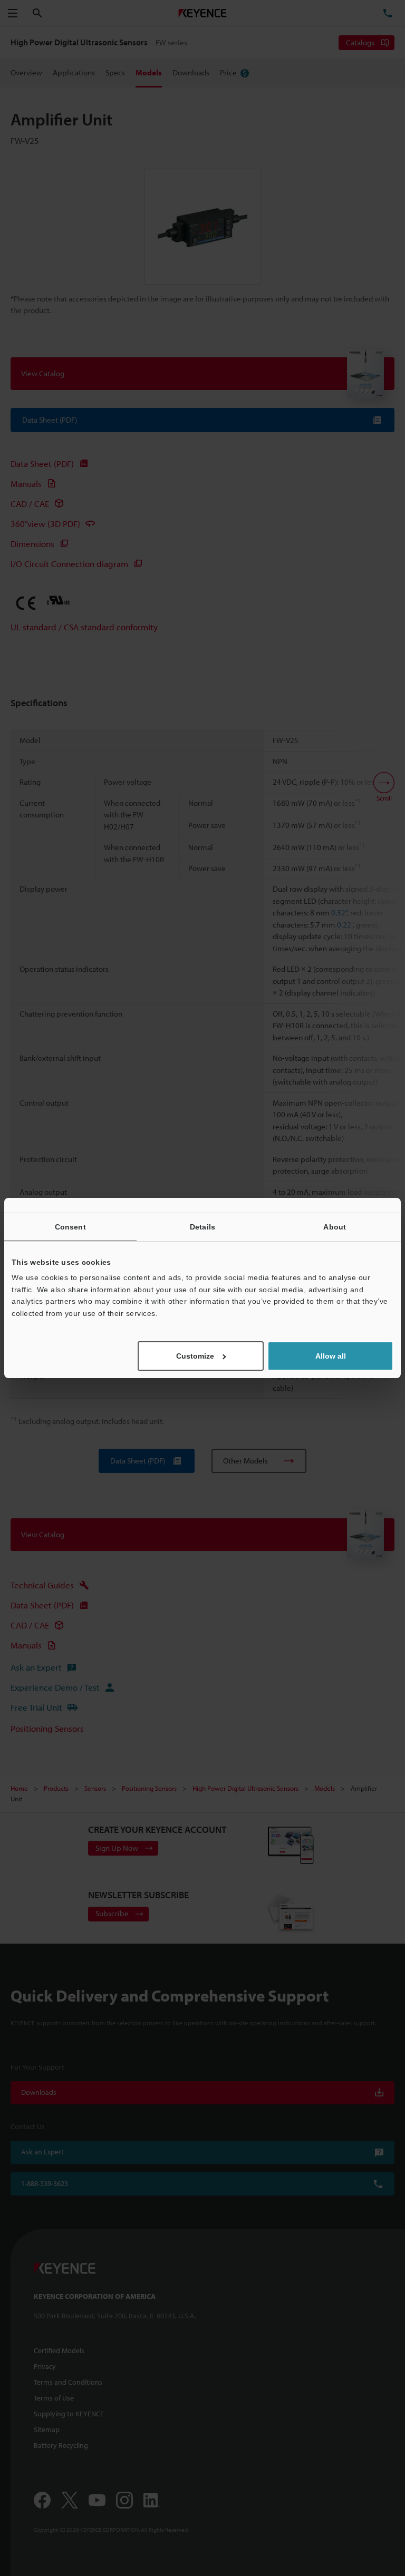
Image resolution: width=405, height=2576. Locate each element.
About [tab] (335, 1227)
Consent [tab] (70, 1227)
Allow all (331, 1356)
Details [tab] (202, 1227)
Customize (195, 1356)
